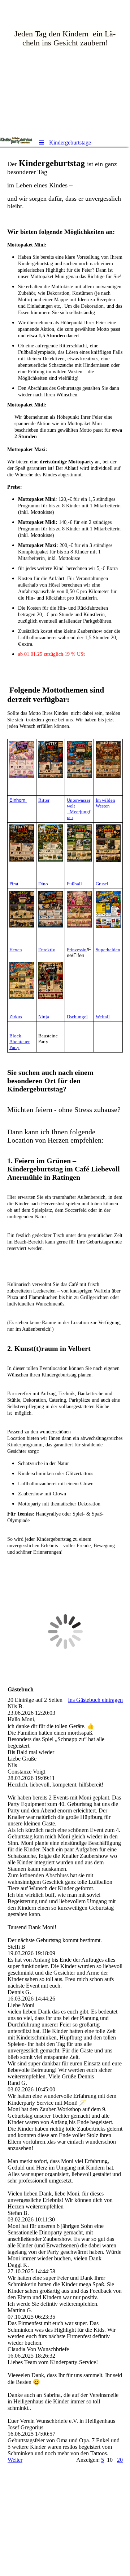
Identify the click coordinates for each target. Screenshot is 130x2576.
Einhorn (18, 800)
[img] (65, 67)
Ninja (44, 1017)
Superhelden (108, 950)
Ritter (44, 800)
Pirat (14, 884)
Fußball (74, 884)
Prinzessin (77, 950)
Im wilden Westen (105, 803)
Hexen (16, 950)
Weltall (103, 1017)
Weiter (15, 2460)
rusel (104, 884)
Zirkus (16, 1017)
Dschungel (77, 1017)
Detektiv (47, 950)
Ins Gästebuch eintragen (95, 1700)
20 (120, 2460)
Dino (43, 884)
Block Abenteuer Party (19, 1042)
